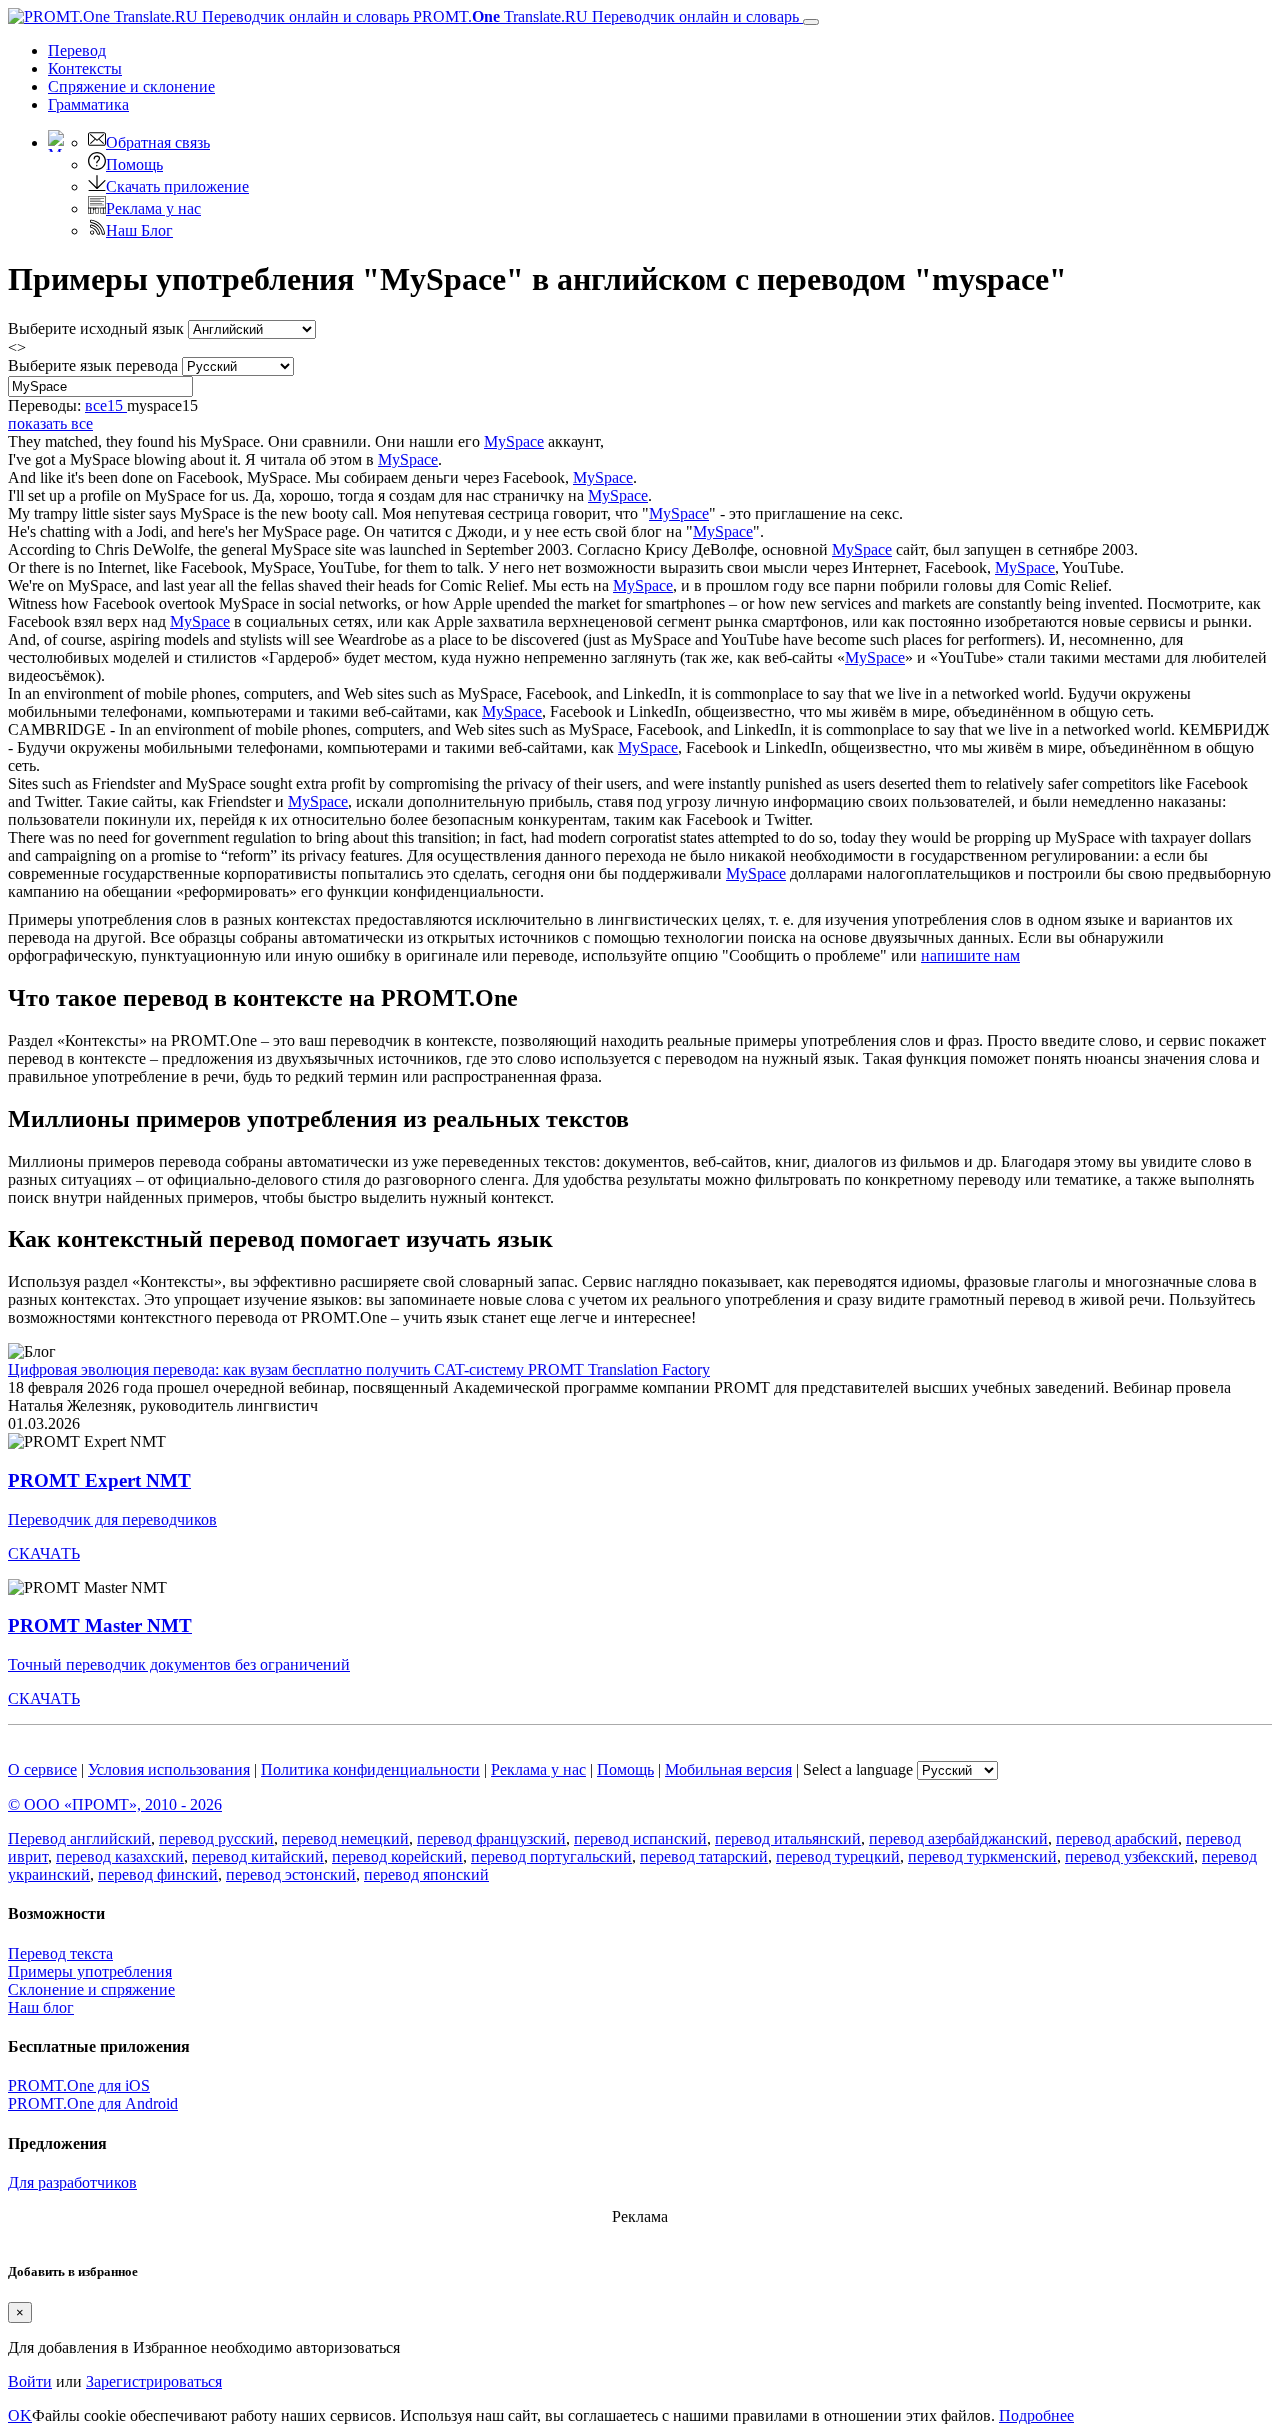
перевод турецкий (838, 1856)
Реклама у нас (153, 208)
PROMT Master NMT (100, 1625)
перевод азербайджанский (958, 1838)
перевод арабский (1117, 1838)
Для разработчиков (72, 2182)
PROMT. (604, 16)
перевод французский (491, 1838)
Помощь (134, 164)
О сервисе (42, 1769)
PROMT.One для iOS (79, 2085)
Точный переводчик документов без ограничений (179, 1664)
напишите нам (970, 955)
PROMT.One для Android (93, 2103)
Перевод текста (60, 1953)
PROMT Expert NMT (99, 1480)
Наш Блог (139, 230)
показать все (50, 423)
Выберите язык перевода (93, 365)
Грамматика (88, 104)
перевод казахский (120, 1856)
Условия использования (169, 1769)
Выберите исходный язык (96, 328)
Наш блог (41, 2007)
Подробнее (1036, 2415)
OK (20, 2415)
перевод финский (158, 1874)
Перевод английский (79, 1838)
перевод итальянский (788, 1838)
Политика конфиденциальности (370, 1769)
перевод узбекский (1129, 1856)
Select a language (858, 1769)
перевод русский (216, 1838)
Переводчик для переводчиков (112, 1519)
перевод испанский (640, 1838)
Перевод (77, 50)
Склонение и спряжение (91, 1989)
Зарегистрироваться (154, 2381)
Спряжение (131, 86)
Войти (30, 2381)
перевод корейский (397, 1856)
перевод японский (426, 1874)
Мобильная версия (728, 1769)
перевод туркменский (982, 1856)
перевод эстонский (291, 1874)
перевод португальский (551, 1856)
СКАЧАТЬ (44, 1553)
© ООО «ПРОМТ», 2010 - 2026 (115, 1804)
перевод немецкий (345, 1838)
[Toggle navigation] (811, 22)
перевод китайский (258, 1856)
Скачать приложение (177, 186)
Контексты (85, 68)
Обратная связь (158, 142)
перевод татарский (704, 1856)
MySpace (514, 441)
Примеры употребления (90, 1971)
